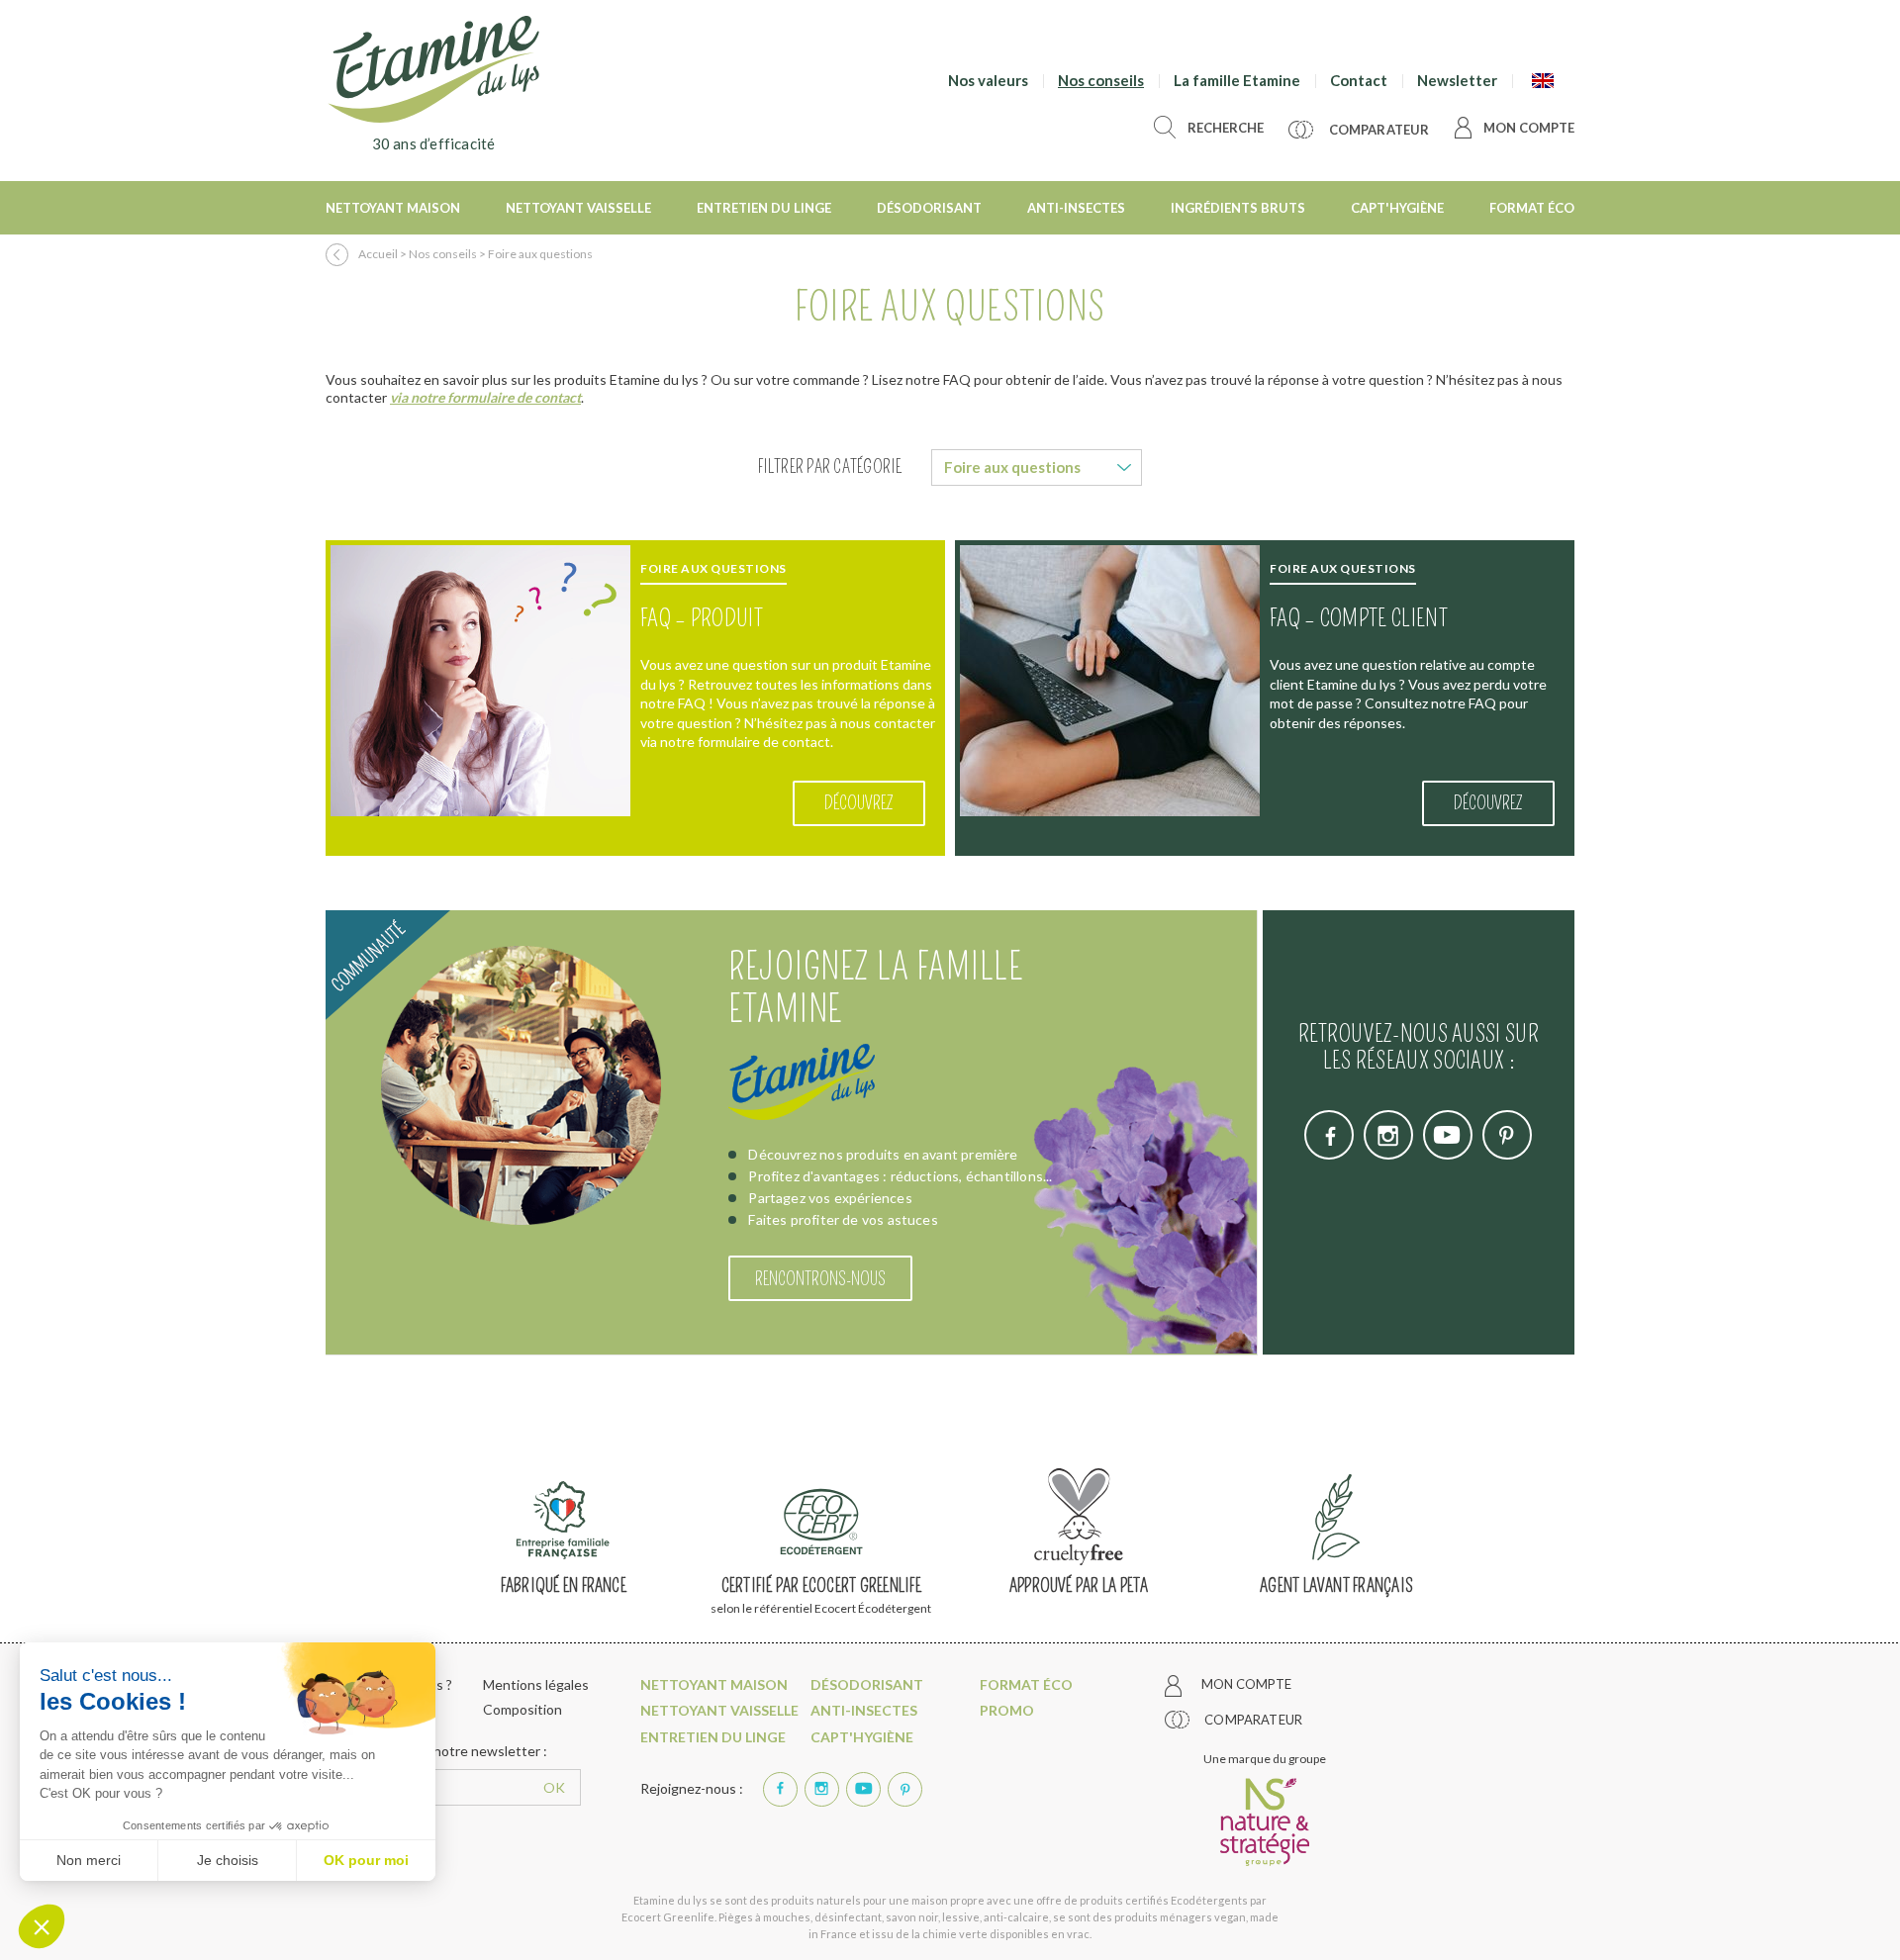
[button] (42, 1926)
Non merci (89, 1860)
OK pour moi (366, 1860)
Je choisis (228, 1860)
